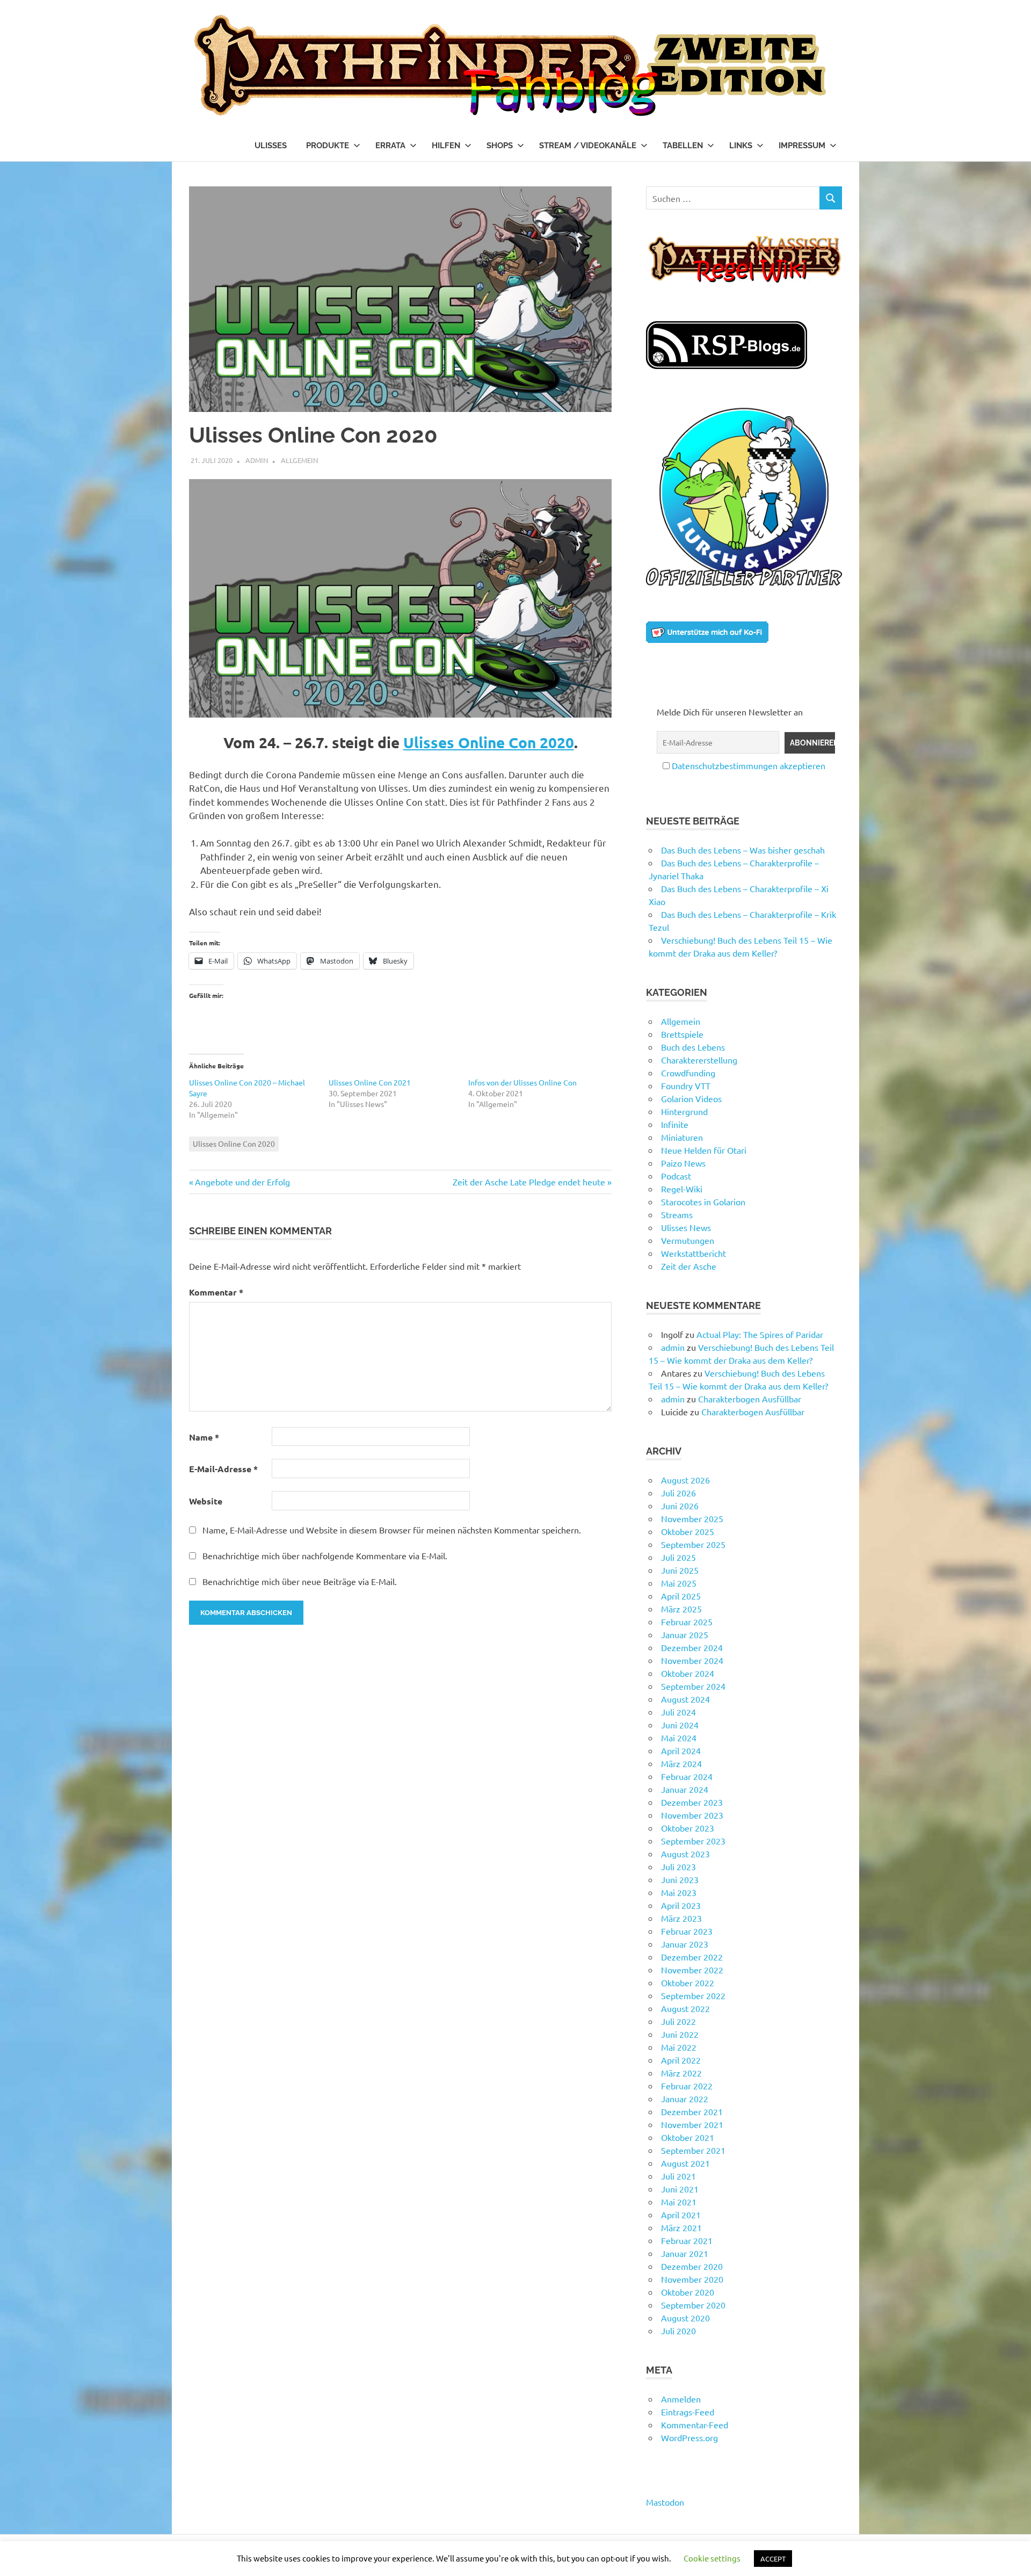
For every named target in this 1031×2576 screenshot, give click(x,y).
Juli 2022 (678, 2021)
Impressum (802, 146)
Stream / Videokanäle (588, 146)
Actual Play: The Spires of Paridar (760, 1334)
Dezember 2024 (692, 1647)
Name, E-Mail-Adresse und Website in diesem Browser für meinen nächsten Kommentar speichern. (392, 1530)
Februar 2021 (687, 2240)
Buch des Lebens (693, 1047)
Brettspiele (682, 1034)
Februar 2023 (687, 1931)
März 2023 (681, 1918)
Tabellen (683, 146)
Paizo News (683, 1163)
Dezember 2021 (692, 2111)
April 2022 (681, 2060)
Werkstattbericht (694, 1253)
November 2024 (692, 1660)
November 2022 (692, 1970)
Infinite (675, 1124)
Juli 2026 (678, 1493)
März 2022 (681, 2073)
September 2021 (693, 2150)
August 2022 (685, 2008)
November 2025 (692, 1518)
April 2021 (681, 2215)
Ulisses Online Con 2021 (370, 1082)
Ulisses (271, 146)
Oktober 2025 (688, 1531)
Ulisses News (686, 1227)
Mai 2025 (679, 1583)
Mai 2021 (679, 2202)
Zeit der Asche (689, 1266)
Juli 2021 (678, 2176)
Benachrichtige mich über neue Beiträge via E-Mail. (300, 1581)
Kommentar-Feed (695, 2425)
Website (206, 1501)
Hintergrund (684, 1111)
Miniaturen (682, 1137)
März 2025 (681, 1609)
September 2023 (693, 1841)
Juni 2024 (680, 1725)
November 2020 (692, 2279)
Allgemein (299, 460)
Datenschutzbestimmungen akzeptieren (749, 765)
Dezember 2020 (692, 2266)
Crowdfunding (688, 1073)
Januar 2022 (685, 2099)
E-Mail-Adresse (223, 1469)
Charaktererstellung (699, 1060)
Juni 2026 (680, 1506)
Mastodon (665, 2502)
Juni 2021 (680, 2189)
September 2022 (693, 1995)
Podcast (676, 1176)
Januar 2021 (685, 2253)
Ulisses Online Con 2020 (489, 742)
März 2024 (681, 1763)
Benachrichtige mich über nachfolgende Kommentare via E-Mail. (325, 1555)
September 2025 (693, 1544)
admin (257, 460)
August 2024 (685, 1699)
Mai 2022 (679, 2047)
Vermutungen (688, 1240)
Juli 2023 (678, 1866)
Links (741, 146)
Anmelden (681, 2399)
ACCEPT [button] (773, 2559)
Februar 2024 (687, 1776)
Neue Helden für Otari (704, 1150)
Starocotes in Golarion (703, 1202)
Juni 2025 (680, 1570)
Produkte (328, 146)
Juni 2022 (680, 2034)
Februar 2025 (687, 1622)
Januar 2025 (685, 1634)
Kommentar (216, 1292)
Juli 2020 (678, 2331)
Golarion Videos (691, 1098)
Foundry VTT (686, 1086)
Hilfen (446, 146)
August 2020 (685, 2318)
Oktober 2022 (688, 1982)
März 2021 (681, 2227)
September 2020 (693, 2305)
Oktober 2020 (688, 2292)
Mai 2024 (679, 1738)
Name (204, 1437)
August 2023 (685, 1854)
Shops (500, 146)
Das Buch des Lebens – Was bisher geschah (743, 850)
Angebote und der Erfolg (242, 1182)
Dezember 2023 (692, 1802)
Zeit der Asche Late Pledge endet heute (529, 1182)
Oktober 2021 (688, 2137)
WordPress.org (689, 2437)
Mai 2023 (679, 1892)
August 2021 (685, 2163)
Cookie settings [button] (712, 2558)
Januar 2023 (685, 1944)
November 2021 (692, 2124)
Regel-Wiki (682, 1189)
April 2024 (681, 1750)
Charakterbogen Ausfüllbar (750, 1399)
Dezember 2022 (692, 1957)
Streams (677, 1214)
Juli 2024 (678, 1712)
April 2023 (681, 1905)
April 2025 (681, 1596)
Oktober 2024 (688, 1673)
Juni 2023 (680, 1879)
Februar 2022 (687, 2086)
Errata (390, 146)
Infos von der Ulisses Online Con (522, 1082)
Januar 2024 (685, 1789)
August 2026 (685, 1480)
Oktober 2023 (688, 1828)
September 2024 (693, 1686)
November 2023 (692, 1815)
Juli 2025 (678, 1557)
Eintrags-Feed (688, 2412)
